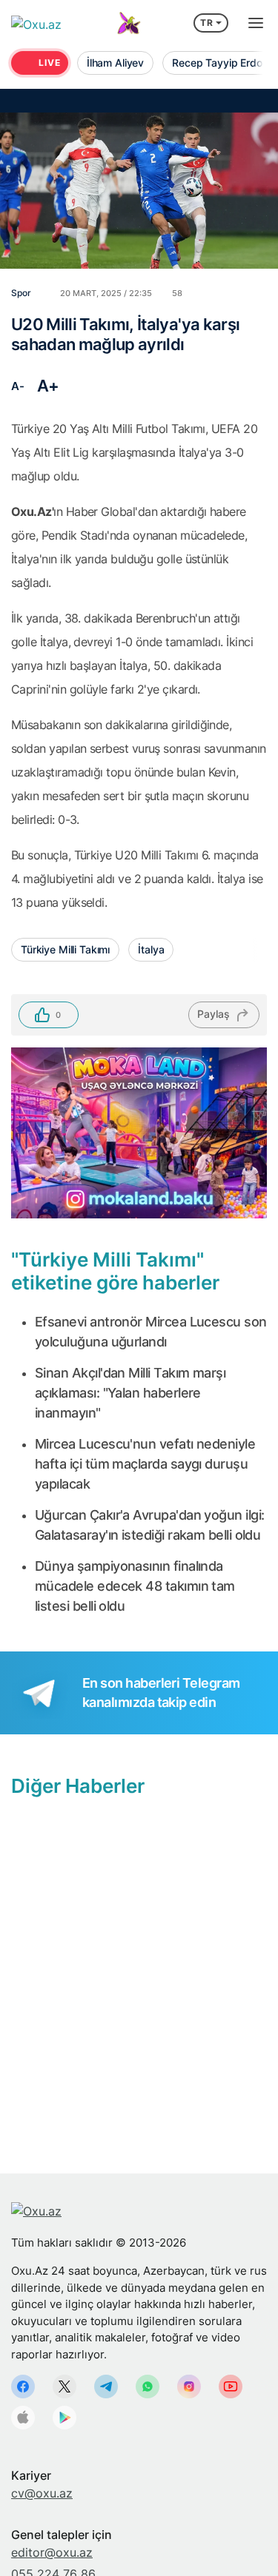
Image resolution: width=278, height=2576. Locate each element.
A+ (48, 386)
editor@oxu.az (52, 2552)
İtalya (151, 949)
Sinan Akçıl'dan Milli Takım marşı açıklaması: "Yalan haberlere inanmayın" (130, 1393)
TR (207, 23)
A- (17, 386)
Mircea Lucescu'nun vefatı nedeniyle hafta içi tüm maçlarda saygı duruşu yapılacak (145, 1464)
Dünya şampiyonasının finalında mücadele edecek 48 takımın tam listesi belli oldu (135, 1586)
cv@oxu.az (42, 2493)
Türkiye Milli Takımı (65, 949)
